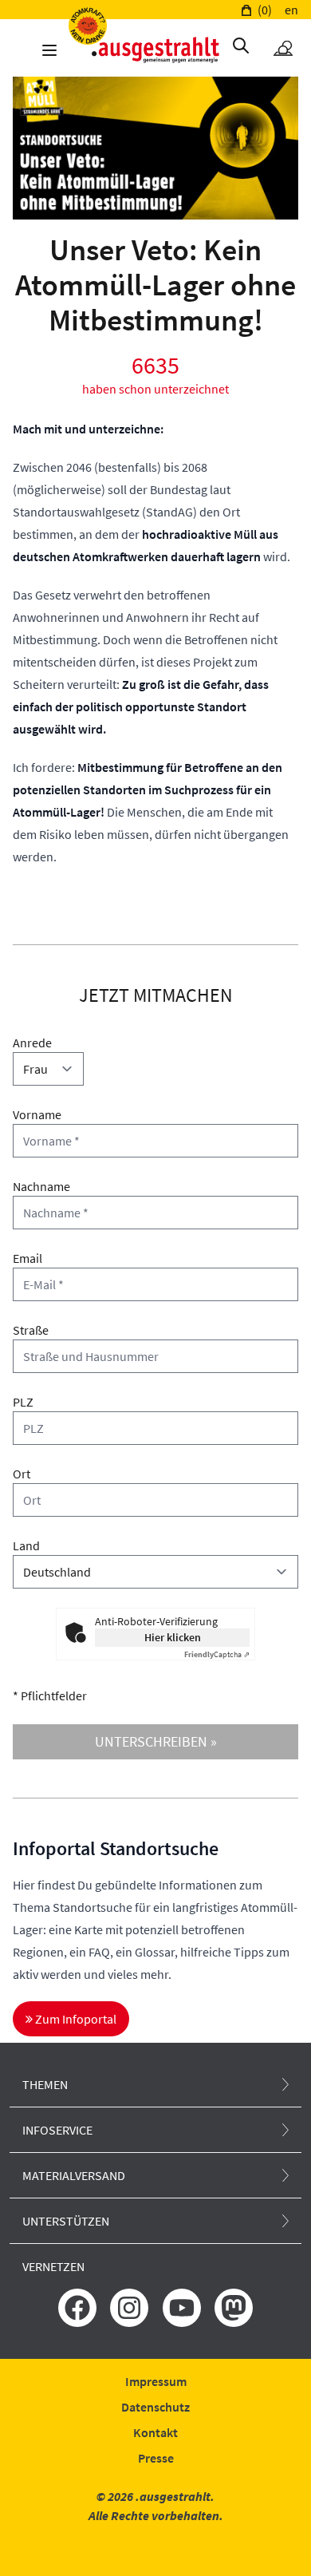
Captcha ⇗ (217, 1654)
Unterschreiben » (156, 1741)
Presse (156, 2458)
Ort (22, 1474)
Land (26, 1545)
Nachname (41, 1186)
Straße (31, 1330)
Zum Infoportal (75, 2019)
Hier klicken (173, 1637)
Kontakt (155, 2432)
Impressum (156, 2381)
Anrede (32, 1043)
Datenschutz (155, 2407)
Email (28, 1258)
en (291, 10)
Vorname (37, 1114)
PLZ (23, 1402)
